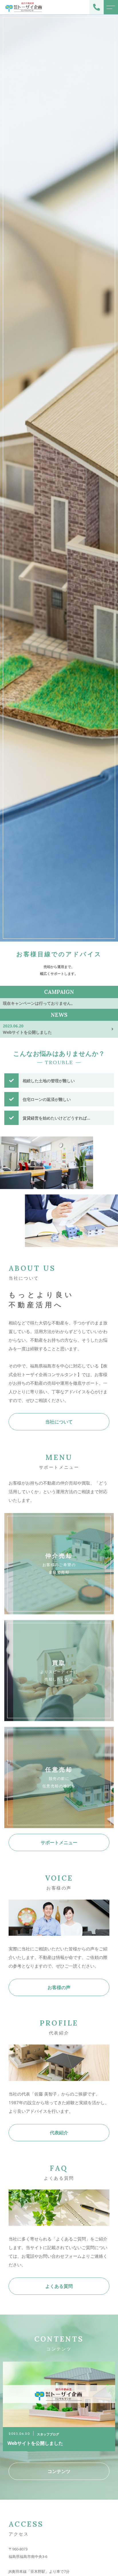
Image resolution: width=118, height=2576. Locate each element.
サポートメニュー (59, 1842)
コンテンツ (59, 2471)
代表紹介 (59, 2133)
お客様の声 (59, 1987)
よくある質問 (59, 2286)
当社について (59, 1422)
